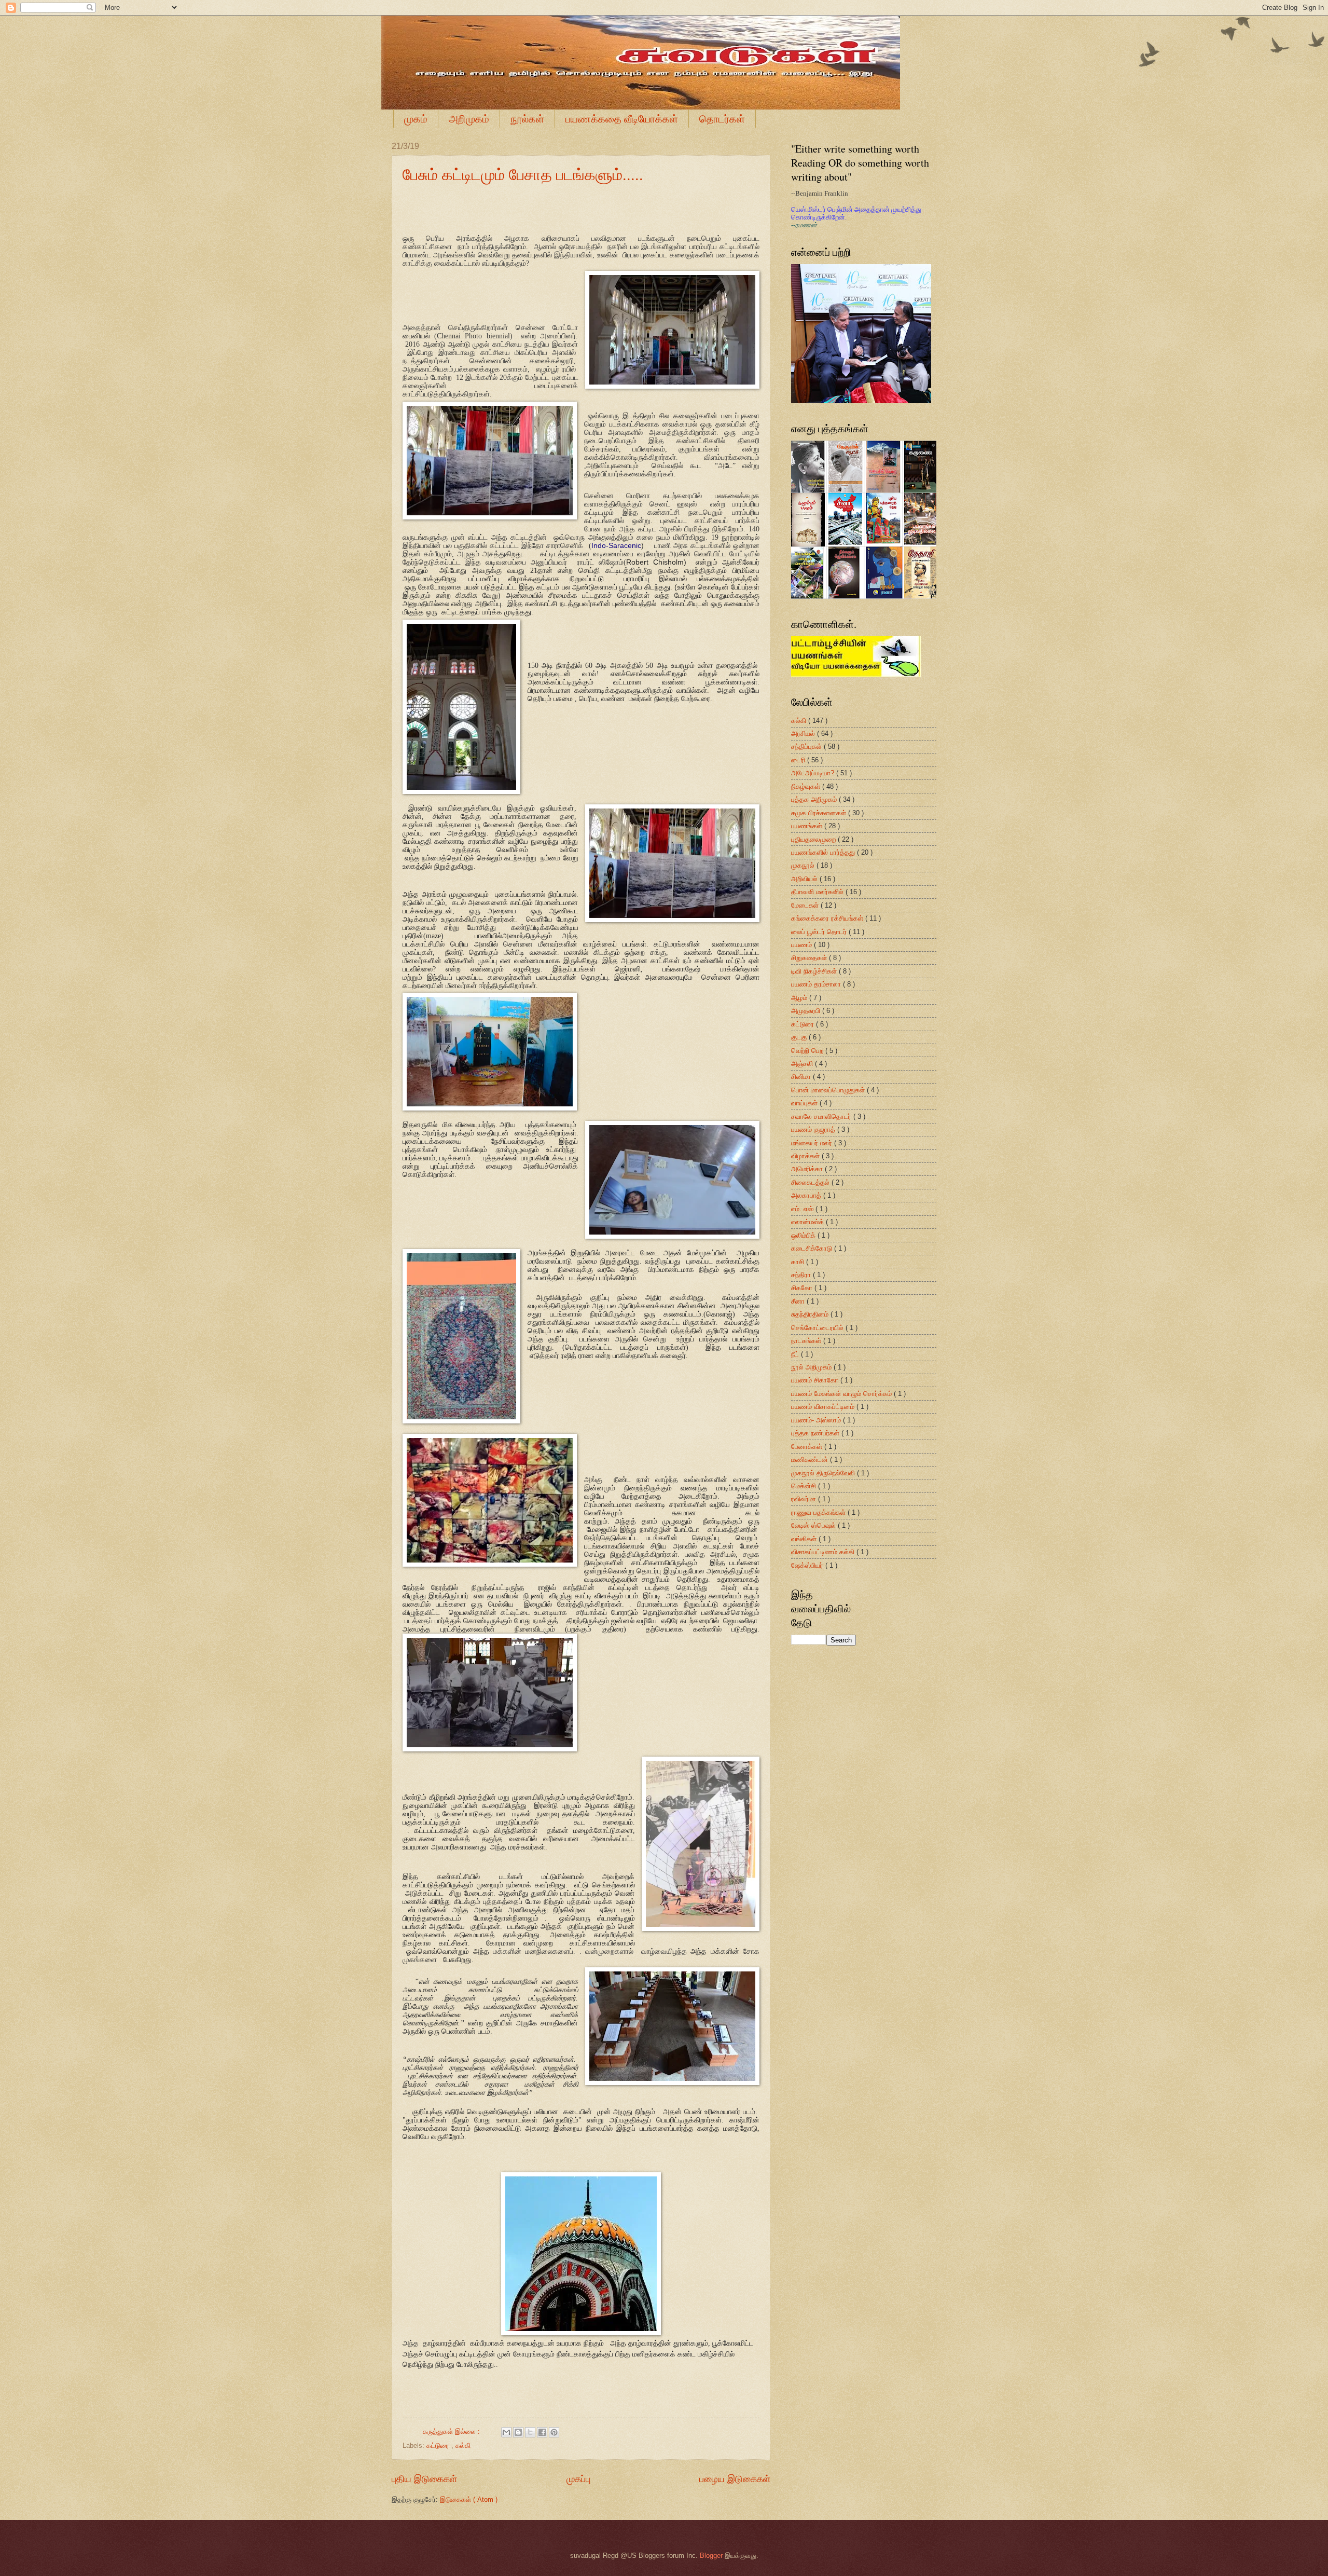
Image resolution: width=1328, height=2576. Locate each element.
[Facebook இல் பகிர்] (542, 2432)
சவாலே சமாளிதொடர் (822, 1116)
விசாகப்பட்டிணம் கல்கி (824, 1552)
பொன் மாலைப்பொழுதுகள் (829, 1090)
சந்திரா (802, 1275)
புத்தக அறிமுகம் (815, 799)
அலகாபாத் (807, 1195)
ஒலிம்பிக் (804, 1235)
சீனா (799, 1301)
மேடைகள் (806, 905)
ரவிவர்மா (805, 1499)
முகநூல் (804, 865)
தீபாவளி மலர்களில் (818, 892)
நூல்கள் (527, 119)
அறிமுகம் (469, 119)
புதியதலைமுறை (814, 839)
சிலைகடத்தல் (811, 1182)
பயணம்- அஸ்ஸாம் (817, 1420)
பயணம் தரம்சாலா (817, 984)
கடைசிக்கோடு (813, 1248)
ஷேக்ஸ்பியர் (808, 1565)
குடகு (800, 1037)
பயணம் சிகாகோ (816, 1380)
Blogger (711, 2556)
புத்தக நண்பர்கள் (816, 1433)
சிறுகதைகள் (810, 958)
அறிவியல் (805, 879)
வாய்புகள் (805, 1103)
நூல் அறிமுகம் (812, 1367)
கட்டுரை (439, 2445)
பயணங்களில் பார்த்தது (824, 852)
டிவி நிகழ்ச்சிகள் (815, 971)
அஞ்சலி (803, 1064)
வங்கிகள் (805, 1539)
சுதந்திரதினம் (811, 1314)
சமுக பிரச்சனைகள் (820, 813)
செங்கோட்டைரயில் (818, 1328)
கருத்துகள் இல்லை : (452, 2431)
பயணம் (803, 945)
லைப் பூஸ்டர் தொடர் (820, 932)
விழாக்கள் (806, 1156)
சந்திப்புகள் (807, 746)
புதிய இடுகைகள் (424, 2479)
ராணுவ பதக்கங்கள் (819, 1512)
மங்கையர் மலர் (813, 1143)
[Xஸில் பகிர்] (530, 2432)
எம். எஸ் (803, 1209)
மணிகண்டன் (811, 1460)
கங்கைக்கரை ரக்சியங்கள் (828, 918)
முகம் (416, 119)
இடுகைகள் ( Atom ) (469, 2499)
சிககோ (803, 1288)
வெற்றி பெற (808, 1051)
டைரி (799, 760)
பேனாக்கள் (808, 1447)
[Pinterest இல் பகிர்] (554, 2432)
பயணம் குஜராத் (814, 1129)
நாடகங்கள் (807, 1341)
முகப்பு (578, 2479)
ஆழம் (800, 998)
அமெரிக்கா (808, 1169)
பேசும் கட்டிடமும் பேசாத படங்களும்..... (523, 174)
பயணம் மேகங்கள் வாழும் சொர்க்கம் (842, 1394)
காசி (799, 1262)
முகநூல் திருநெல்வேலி (824, 1473)
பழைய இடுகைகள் (735, 2479)
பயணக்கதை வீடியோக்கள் (622, 119)
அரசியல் (804, 734)
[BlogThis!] (518, 2432)
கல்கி (463, 2445)
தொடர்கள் (722, 119)
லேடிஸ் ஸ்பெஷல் (814, 1525)
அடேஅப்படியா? (814, 773)
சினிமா (802, 1077)
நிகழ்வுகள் (807, 786)
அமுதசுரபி (807, 1011)
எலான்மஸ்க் (808, 1222)
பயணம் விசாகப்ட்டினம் (824, 1407)
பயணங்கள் (808, 826)
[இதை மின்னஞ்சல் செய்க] (506, 2432)
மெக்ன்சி (805, 1486)
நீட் (796, 1354)
